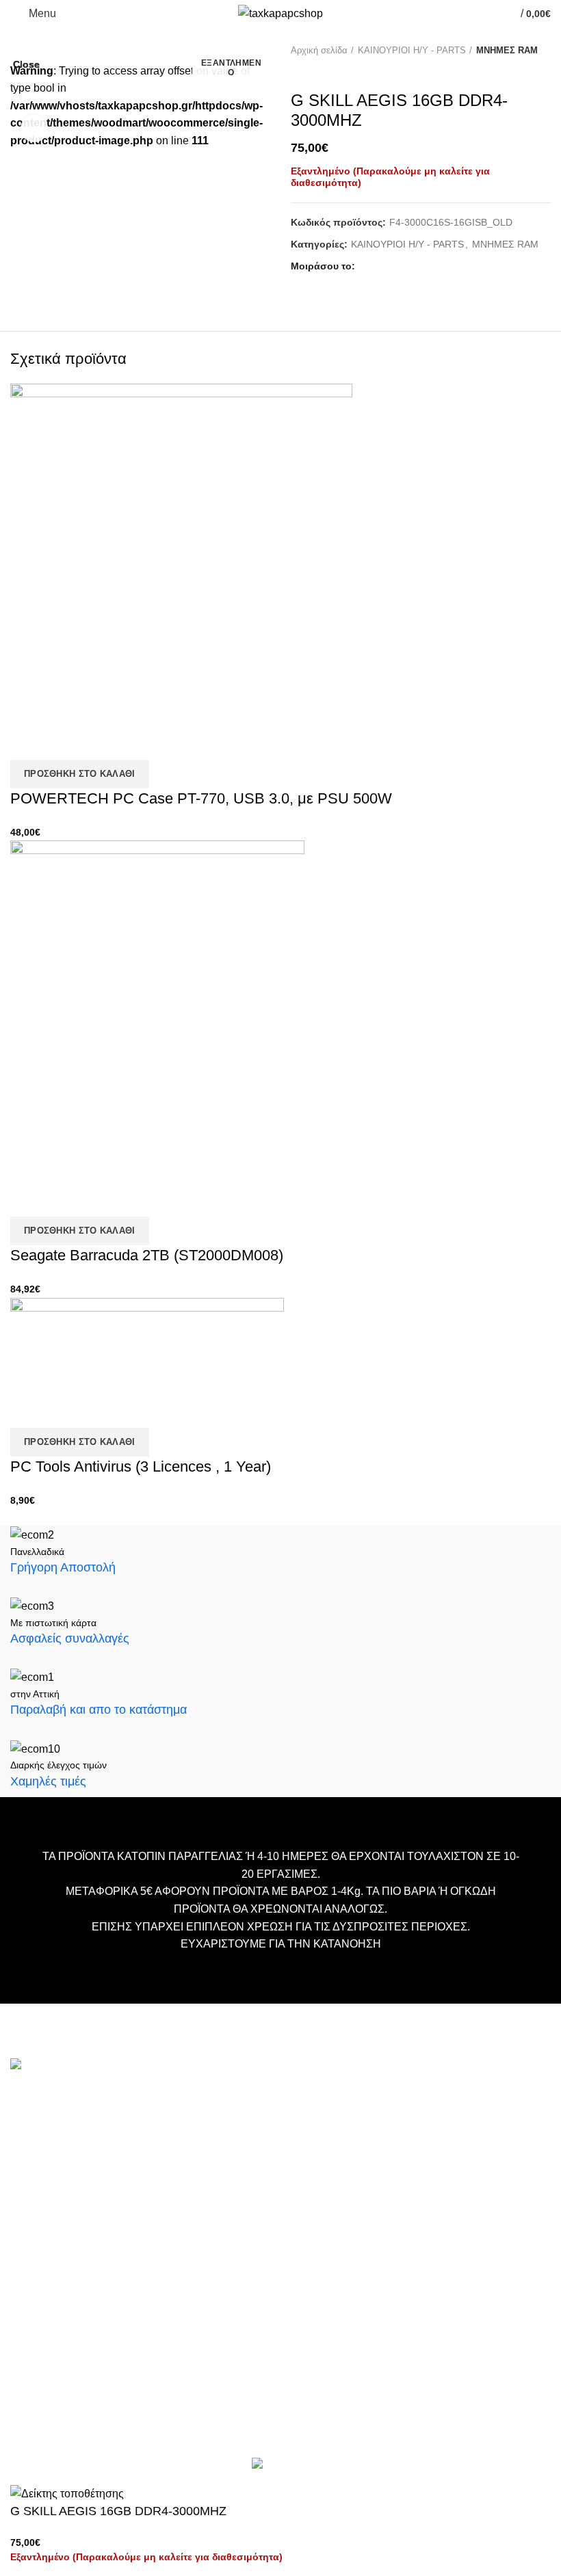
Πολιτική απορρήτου (243, 2200)
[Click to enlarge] (34, 129)
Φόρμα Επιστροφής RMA (255, 2221)
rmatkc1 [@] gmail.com (65, 2332)
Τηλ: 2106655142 (53, 2367)
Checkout (219, 2139)
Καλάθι (213, 2118)
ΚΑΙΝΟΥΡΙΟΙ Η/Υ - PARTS (412, 50)
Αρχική (213, 2098)
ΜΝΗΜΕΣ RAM (507, 50)
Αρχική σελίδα (319, 50)
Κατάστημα (223, 2159)
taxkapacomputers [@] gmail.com (91, 2187)
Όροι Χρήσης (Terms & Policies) (269, 2180)
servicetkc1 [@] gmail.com (74, 2252)
